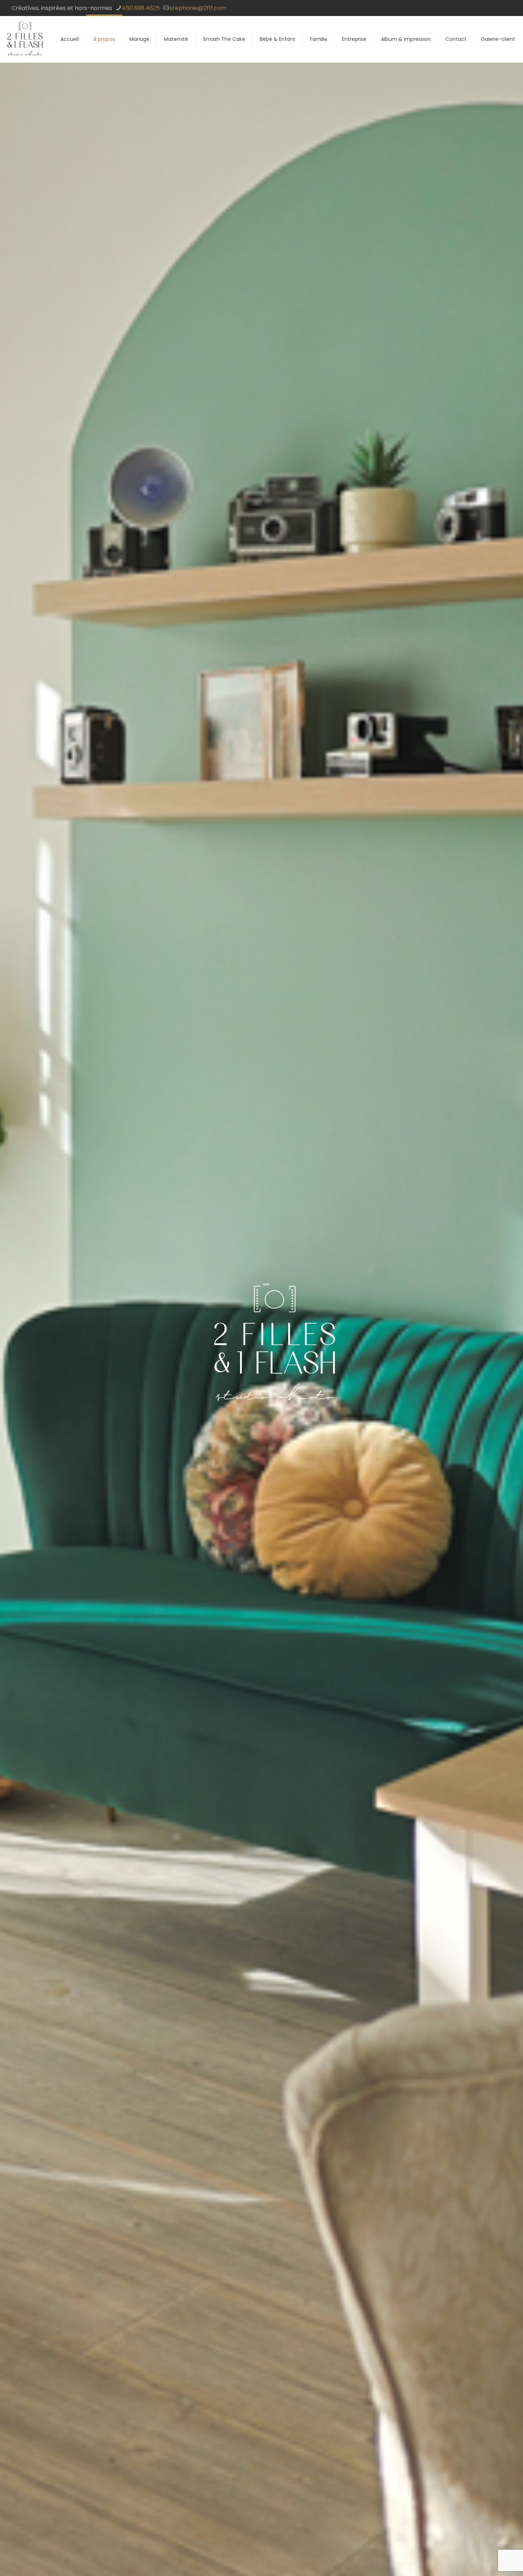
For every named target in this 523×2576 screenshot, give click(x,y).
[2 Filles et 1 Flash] (25, 39)
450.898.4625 (141, 8)
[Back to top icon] (489, 2561)
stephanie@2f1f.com (198, 8)
